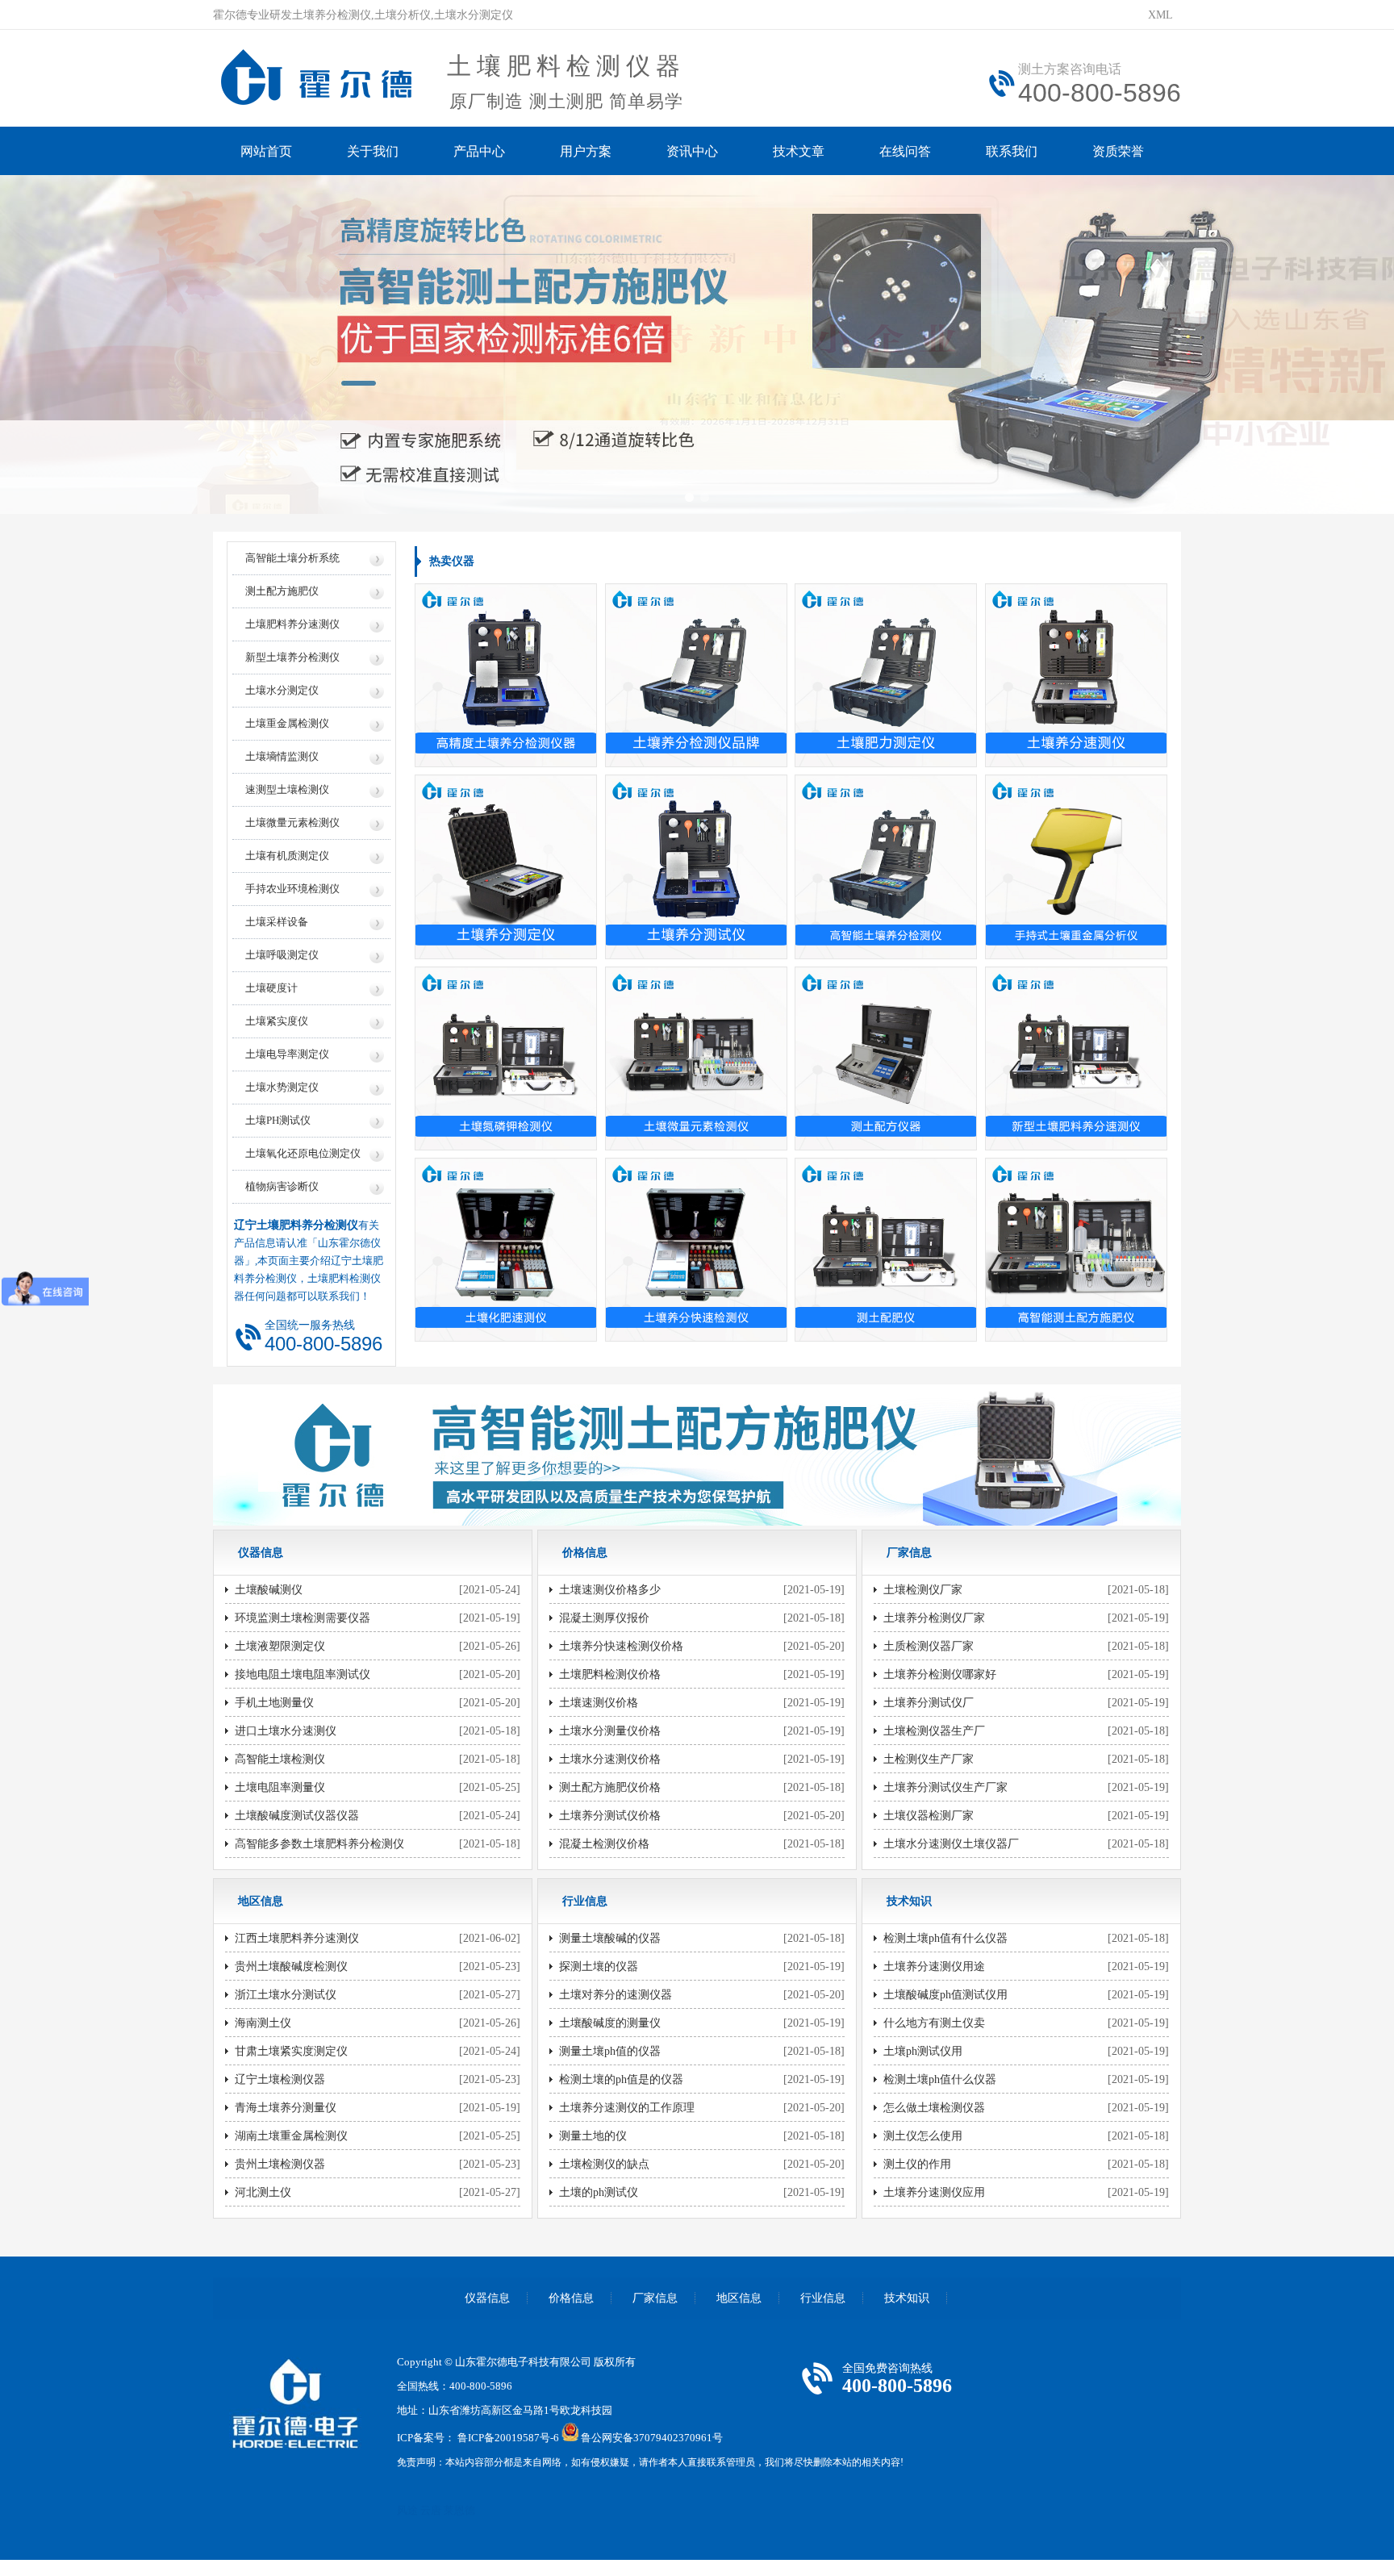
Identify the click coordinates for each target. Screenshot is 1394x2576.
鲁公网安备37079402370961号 (652, 2438)
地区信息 (739, 2298)
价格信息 (571, 2298)
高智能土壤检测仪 (280, 1759)
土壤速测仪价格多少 (610, 1590)
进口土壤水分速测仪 (286, 1731)
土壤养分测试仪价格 (610, 1816)
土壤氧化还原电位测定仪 (303, 1153)
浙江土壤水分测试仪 (286, 1995)
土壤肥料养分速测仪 (292, 624)
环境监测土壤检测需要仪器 (303, 1618)
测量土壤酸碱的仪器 (610, 1938)
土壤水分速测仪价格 (610, 1759)
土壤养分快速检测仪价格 (621, 1646)
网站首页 (266, 151)
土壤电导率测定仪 (287, 1054)
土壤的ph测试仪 (599, 2192)
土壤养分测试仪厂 (929, 1703)
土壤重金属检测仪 (287, 723)
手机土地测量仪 (274, 1703)
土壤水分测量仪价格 (610, 1731)
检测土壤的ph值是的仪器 (621, 2079)
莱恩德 (459, 2510)
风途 (407, 2510)
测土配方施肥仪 (282, 591)
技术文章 (799, 151)
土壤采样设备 (277, 922)
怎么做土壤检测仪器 (934, 2108)
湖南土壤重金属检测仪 (291, 2136)
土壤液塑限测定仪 (280, 1646)
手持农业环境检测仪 (292, 889)
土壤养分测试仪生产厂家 (945, 1787)
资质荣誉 (1118, 151)
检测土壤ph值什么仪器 (940, 2079)
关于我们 (373, 151)
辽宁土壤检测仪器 (280, 2079)
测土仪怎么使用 (923, 2136)
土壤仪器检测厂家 (929, 1816)
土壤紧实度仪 (277, 1021)
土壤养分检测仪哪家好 (940, 1674)
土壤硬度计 (271, 988)
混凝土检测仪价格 (604, 1844)
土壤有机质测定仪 (287, 856)
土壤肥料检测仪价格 (610, 1674)
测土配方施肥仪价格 (610, 1787)
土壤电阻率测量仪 (280, 1787)
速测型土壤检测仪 (287, 789)
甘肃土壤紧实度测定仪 (291, 2051)
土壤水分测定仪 (282, 690)
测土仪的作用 (917, 2164)
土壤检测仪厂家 (923, 1590)
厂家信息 (655, 2298)
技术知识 (907, 2298)
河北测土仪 (263, 2192)
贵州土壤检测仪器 (280, 2164)
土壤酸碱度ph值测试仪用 (945, 1995)
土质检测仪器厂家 (929, 1646)
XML (1160, 15)
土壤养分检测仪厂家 (934, 1618)
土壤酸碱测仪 (269, 1590)
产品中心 (479, 151)
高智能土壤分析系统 (292, 558)
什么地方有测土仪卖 (934, 2023)
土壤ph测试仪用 (923, 2051)
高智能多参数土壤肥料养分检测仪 (319, 1844)
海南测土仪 (263, 2023)
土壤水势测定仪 (282, 1087)
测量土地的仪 (593, 2136)
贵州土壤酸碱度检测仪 (291, 1966)
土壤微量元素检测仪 (292, 822)
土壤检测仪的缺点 (604, 2164)
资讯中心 (692, 151)
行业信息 (823, 2298)
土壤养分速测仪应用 (934, 2192)
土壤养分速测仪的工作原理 (627, 2108)
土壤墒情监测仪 (282, 756)
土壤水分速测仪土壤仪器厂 (951, 1844)
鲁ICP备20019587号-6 (508, 2438)
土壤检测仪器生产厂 (934, 1731)
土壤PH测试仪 (278, 1120)
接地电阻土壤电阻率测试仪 (303, 1674)
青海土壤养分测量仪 (286, 2108)
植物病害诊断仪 (282, 1186)
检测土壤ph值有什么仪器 (945, 1938)
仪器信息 (487, 2298)
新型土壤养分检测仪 (292, 657)
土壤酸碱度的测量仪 (610, 2023)
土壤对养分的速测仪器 (616, 1995)
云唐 (431, 2510)
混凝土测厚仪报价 (604, 1618)
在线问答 (905, 151)
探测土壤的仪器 (599, 1966)
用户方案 (586, 151)
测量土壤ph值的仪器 (610, 2051)
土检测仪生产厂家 (929, 1759)
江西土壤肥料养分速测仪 (297, 1938)
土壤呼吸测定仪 (282, 955)
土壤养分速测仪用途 (934, 1966)
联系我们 (1012, 151)
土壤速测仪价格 (599, 1703)
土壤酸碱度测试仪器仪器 (297, 1816)
